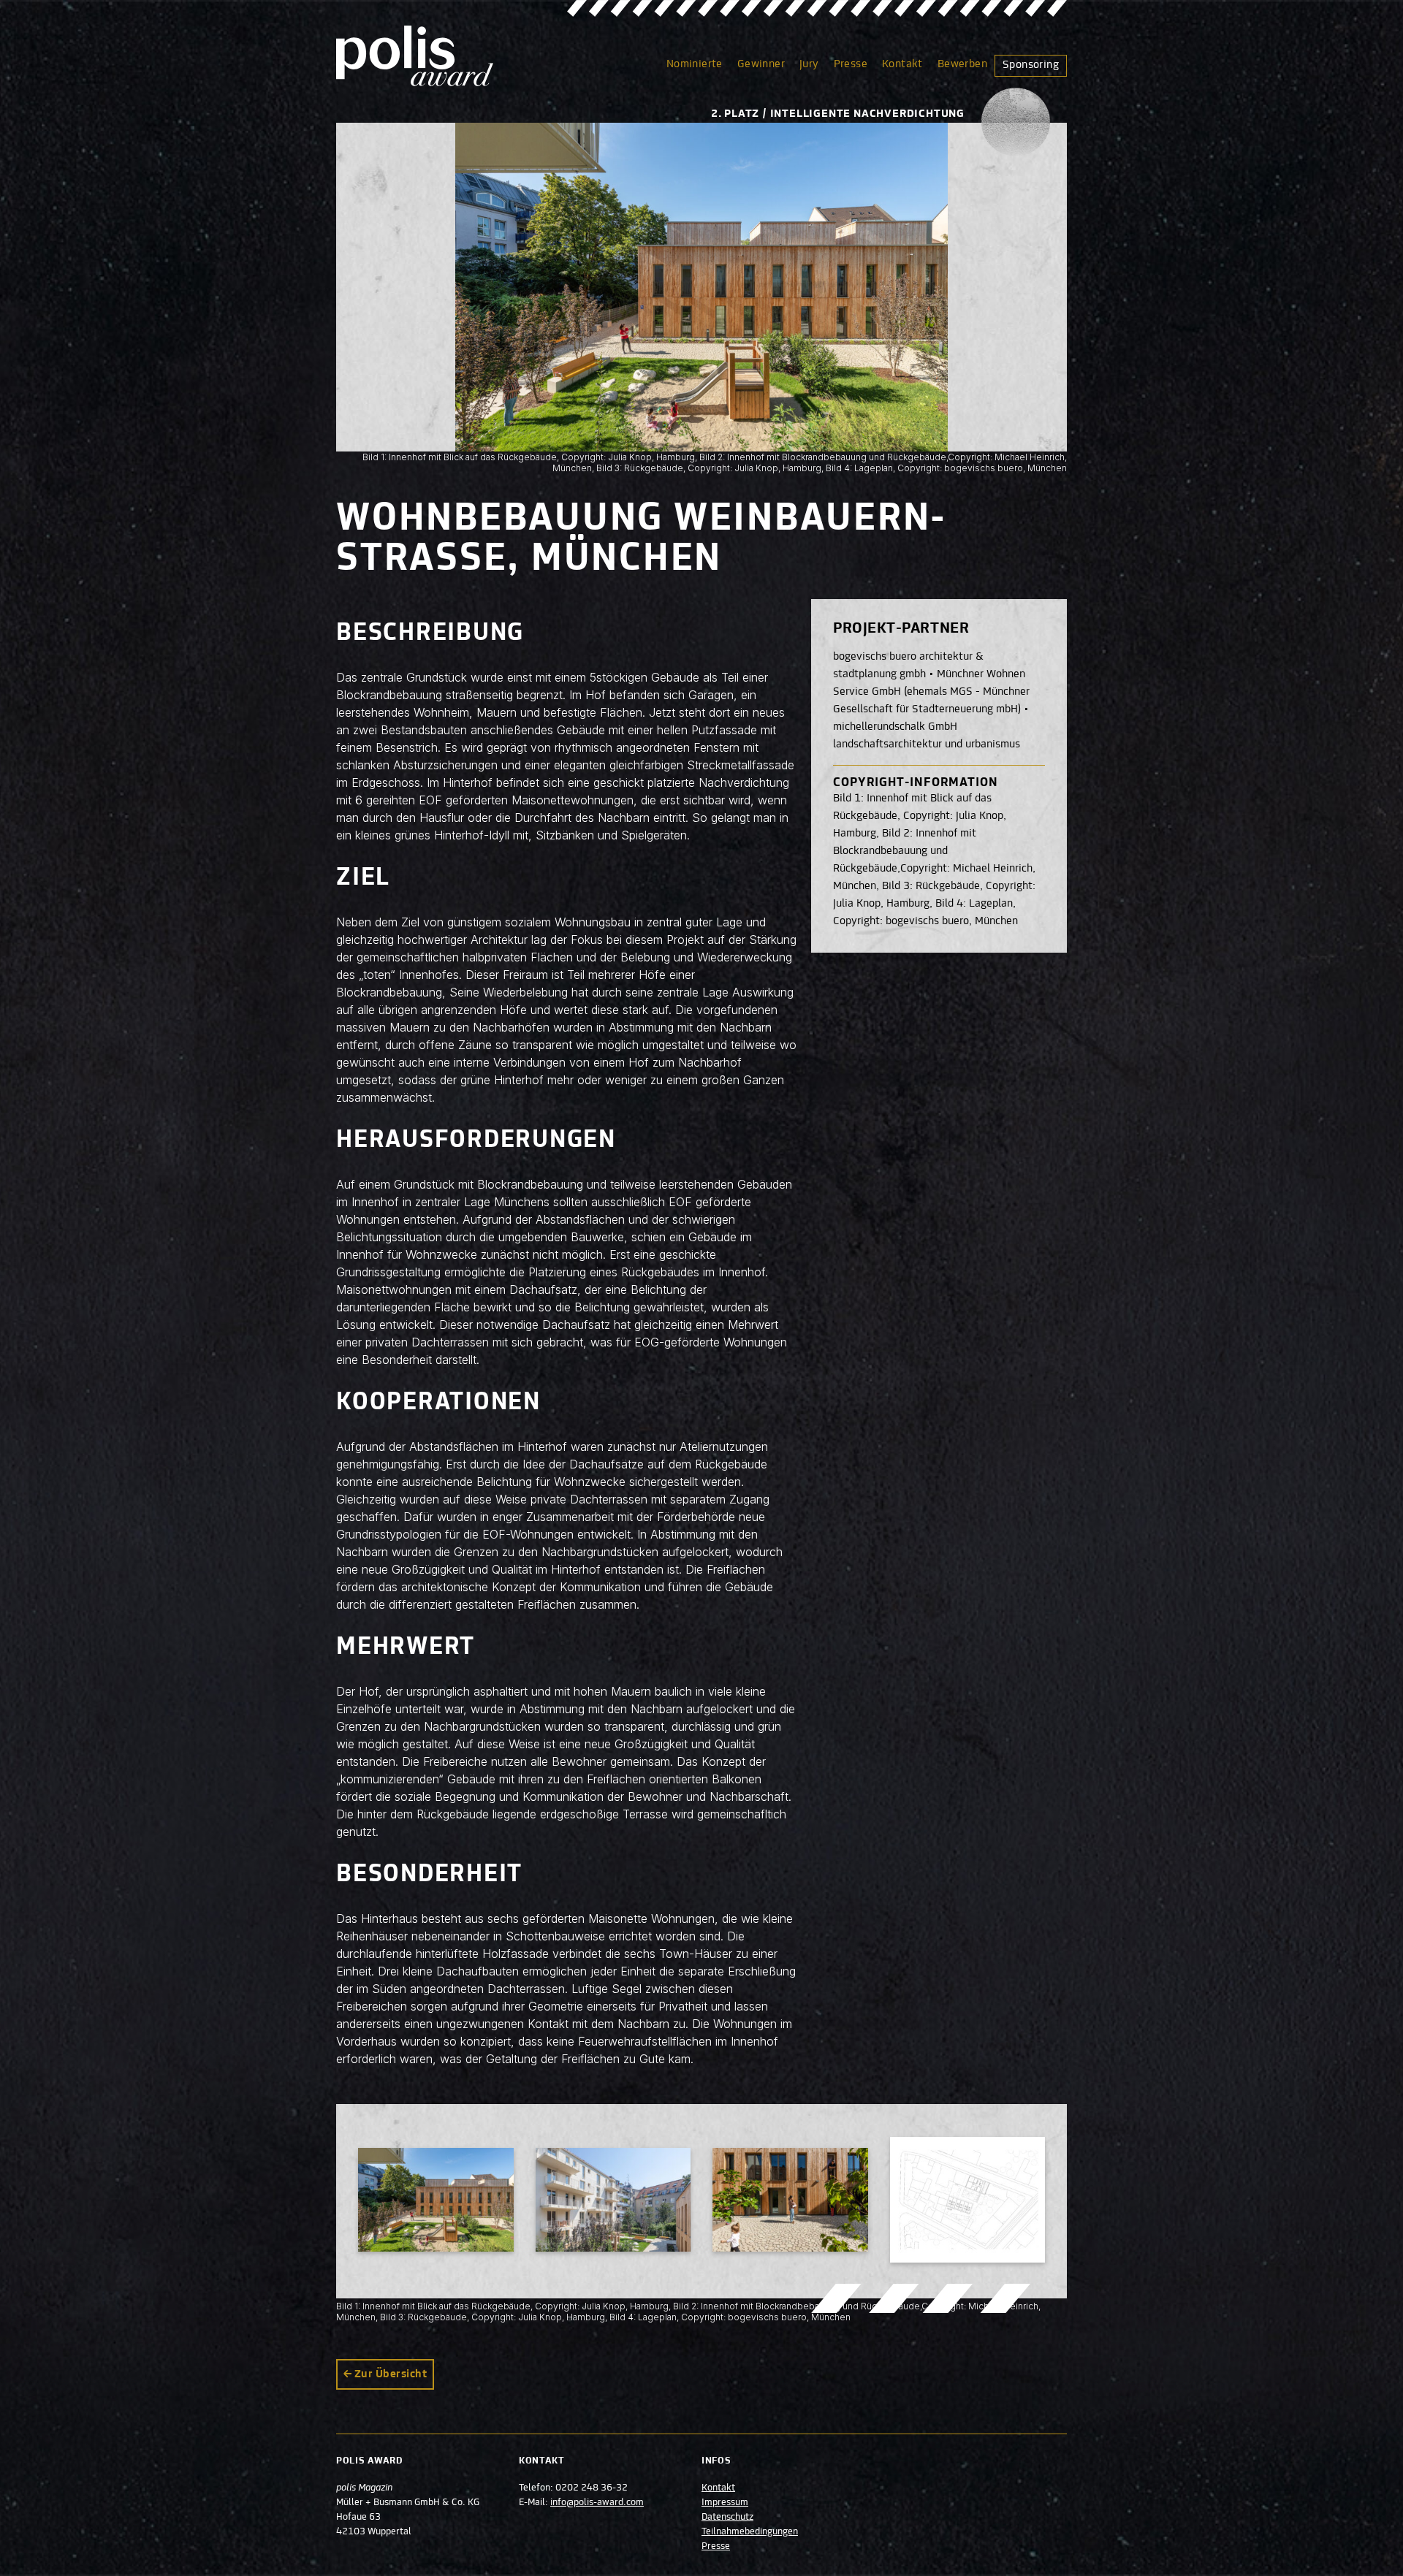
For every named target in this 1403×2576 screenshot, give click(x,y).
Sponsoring (1031, 65)
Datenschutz (727, 2518)
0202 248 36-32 (592, 2488)
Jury (809, 64)
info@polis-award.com (597, 2503)
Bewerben (962, 64)
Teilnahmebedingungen (750, 2532)
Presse (851, 64)
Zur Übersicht (391, 2374)
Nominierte (695, 64)
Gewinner (761, 64)
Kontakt (902, 64)
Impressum (725, 2503)
